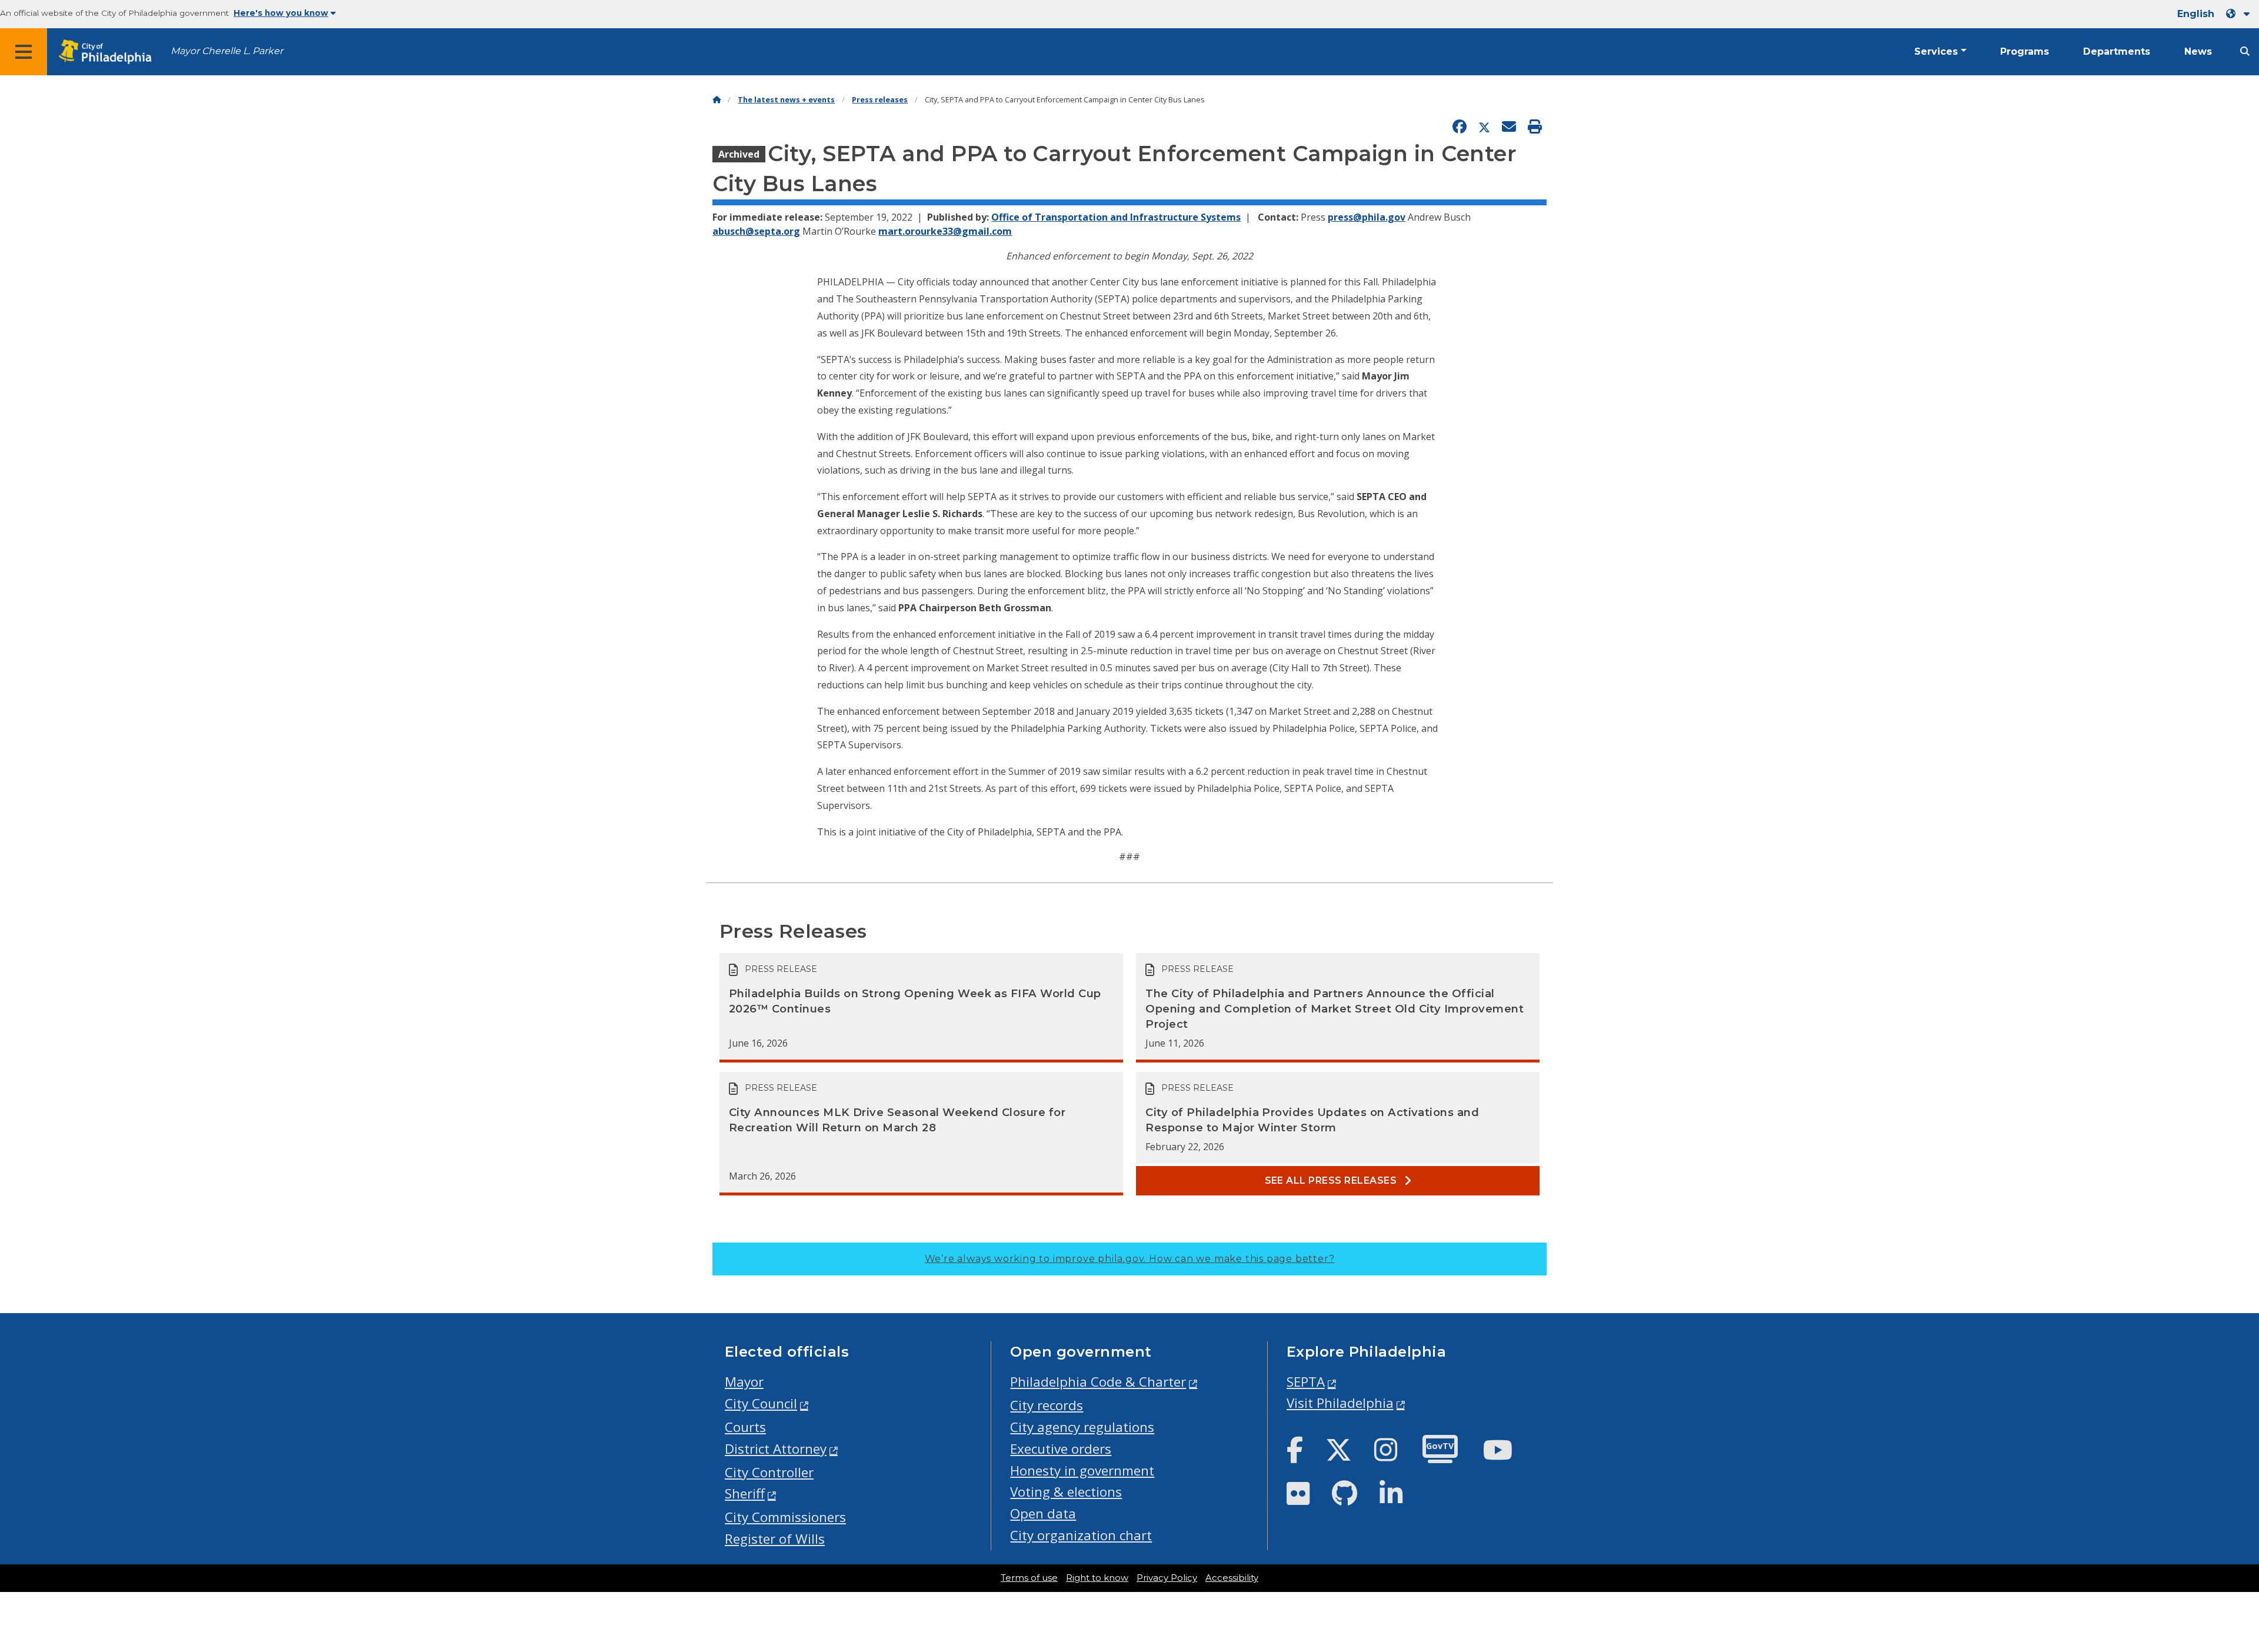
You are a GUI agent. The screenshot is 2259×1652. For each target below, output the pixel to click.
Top (2204, 1563)
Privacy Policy (1167, 1578)
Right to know (1097, 1578)
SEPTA (1306, 1382)
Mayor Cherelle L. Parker (227, 51)
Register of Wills (775, 1539)
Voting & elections (1066, 1492)
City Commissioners (785, 1517)
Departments (2117, 51)
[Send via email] (1509, 127)
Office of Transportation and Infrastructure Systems (1116, 217)
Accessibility (1232, 1578)
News (2198, 51)
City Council (761, 1403)
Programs (2025, 51)
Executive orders (1061, 1449)
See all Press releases (1332, 1180)
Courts (745, 1427)
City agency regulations (1082, 1427)
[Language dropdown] (2240, 14)
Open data (1043, 1513)
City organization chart (1081, 1535)
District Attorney (776, 1449)
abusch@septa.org (756, 231)
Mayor (744, 1382)
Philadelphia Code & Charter (1098, 1382)
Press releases (880, 100)
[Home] (717, 100)
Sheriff (745, 1493)
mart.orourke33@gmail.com (945, 231)
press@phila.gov (1367, 217)
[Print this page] (1535, 127)
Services (1936, 51)
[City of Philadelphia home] (109, 52)
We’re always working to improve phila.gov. (1130, 1259)
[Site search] (2245, 51)
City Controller (769, 1472)
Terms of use (1029, 1578)
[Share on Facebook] (1460, 127)
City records (1047, 1405)
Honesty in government (1082, 1471)
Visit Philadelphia (1340, 1403)
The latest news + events (786, 100)
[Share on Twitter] (1484, 127)
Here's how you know (281, 13)
